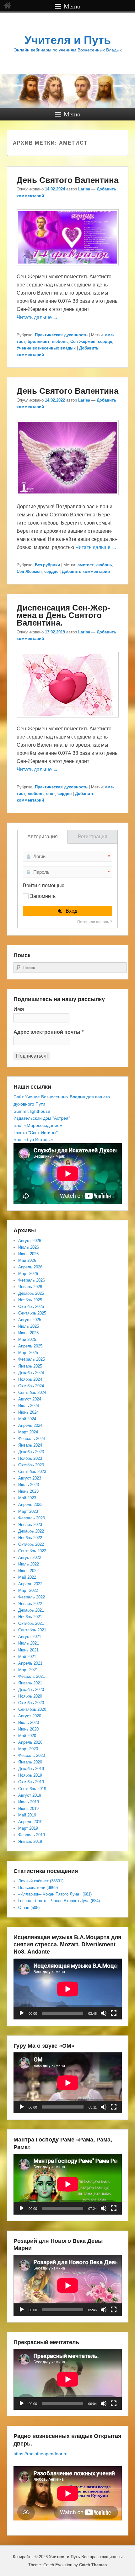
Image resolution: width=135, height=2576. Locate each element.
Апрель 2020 (30, 1742)
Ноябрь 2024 (30, 1379)
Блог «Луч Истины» (33, 1139)
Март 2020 (28, 1749)
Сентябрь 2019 (32, 1789)
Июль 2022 (29, 1564)
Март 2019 (28, 1828)
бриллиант (38, 341)
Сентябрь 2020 (32, 1709)
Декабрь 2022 (31, 1531)
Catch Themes (93, 2565)
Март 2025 (28, 1353)
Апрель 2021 (30, 1663)
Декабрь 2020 (31, 1690)
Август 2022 (30, 1557)
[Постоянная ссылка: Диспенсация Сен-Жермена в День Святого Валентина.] (68, 720)
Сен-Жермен (83, 341)
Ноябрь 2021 (30, 1617)
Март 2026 (28, 1274)
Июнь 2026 (28, 1254)
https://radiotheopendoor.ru (40, 2454)
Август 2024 (30, 1399)
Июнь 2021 (28, 1650)
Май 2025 (27, 1339)
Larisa (84, 189)
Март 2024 (28, 1432)
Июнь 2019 (28, 1808)
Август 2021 (30, 1637)
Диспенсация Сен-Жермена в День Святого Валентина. (63, 615)
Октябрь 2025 (31, 1307)
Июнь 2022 (28, 1571)
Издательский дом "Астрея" (42, 1118)
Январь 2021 (30, 1683)
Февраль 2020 (32, 1755)
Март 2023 (28, 1511)
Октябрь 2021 (31, 1623)
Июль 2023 (29, 1485)
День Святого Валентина (67, 180)
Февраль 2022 (32, 1597)
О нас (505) (29, 1908)
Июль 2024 (29, 1406)
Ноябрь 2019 (30, 1775)
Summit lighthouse (32, 1111)
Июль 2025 (29, 1326)
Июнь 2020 (28, 1729)
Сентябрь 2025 (32, 1313)
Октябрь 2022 (31, 1544)
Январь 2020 (30, 1762)
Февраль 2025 (32, 1359)
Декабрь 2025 (31, 1293)
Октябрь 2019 (31, 1782)
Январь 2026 (30, 1287)
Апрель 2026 (30, 1267)
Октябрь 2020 (31, 1703)
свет (51, 794)
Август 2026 (30, 1241)
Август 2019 (30, 1795)
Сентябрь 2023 (32, 1472)
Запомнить (43, 896)
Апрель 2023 (30, 1504)
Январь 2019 (30, 1841)
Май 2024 (27, 1419)
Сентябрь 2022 (32, 1551)
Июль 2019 (29, 1802)
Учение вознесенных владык (46, 348)
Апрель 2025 (30, 1346)
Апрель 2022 (30, 1584)
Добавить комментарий (86, 571)
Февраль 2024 (32, 1439)
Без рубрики (47, 565)
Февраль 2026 (32, 1280)
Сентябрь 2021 (32, 1630)
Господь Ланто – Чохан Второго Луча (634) (59, 1901)
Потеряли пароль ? (95, 922)
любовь (60, 341)
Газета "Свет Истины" (36, 1133)
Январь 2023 (30, 1525)
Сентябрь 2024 (32, 1392)
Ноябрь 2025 (30, 1300)
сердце (105, 341)
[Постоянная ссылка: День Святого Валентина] (68, 268)
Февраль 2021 (32, 1676)
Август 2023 (30, 1478)
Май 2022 (27, 1577)
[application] (68, 1989)
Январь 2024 (30, 1445)
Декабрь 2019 (31, 1769)
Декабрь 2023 (31, 1452)
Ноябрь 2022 (30, 1538)
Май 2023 (27, 1498)
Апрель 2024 (30, 1425)
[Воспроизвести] (22, 2013)
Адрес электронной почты (49, 1032)
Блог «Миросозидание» (38, 1125)
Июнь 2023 (28, 1491)
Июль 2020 (29, 1723)
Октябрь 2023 (31, 1465)
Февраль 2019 (32, 1835)
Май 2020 (27, 1736)
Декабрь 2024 (31, 1373)
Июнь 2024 (28, 1412)
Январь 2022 (30, 1604)
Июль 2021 (29, 1643)
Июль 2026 (29, 1247)
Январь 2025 (30, 1366)
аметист (86, 565)
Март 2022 (28, 1590)
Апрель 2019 (30, 1822)
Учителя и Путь (68, 40)
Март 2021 (28, 1670)
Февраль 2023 (32, 1518)
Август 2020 (30, 1716)
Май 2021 (27, 1657)
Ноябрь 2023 (30, 1458)
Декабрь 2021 (31, 1610)
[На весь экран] (114, 2013)
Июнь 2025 (28, 1333)
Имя (19, 1009)
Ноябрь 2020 (30, 1696)
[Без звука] (104, 2013)
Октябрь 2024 (31, 1386)
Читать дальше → (37, 317)
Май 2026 (27, 1260)
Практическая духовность (61, 335)
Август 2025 (30, 1320)
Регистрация (93, 837)
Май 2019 (27, 1815)
